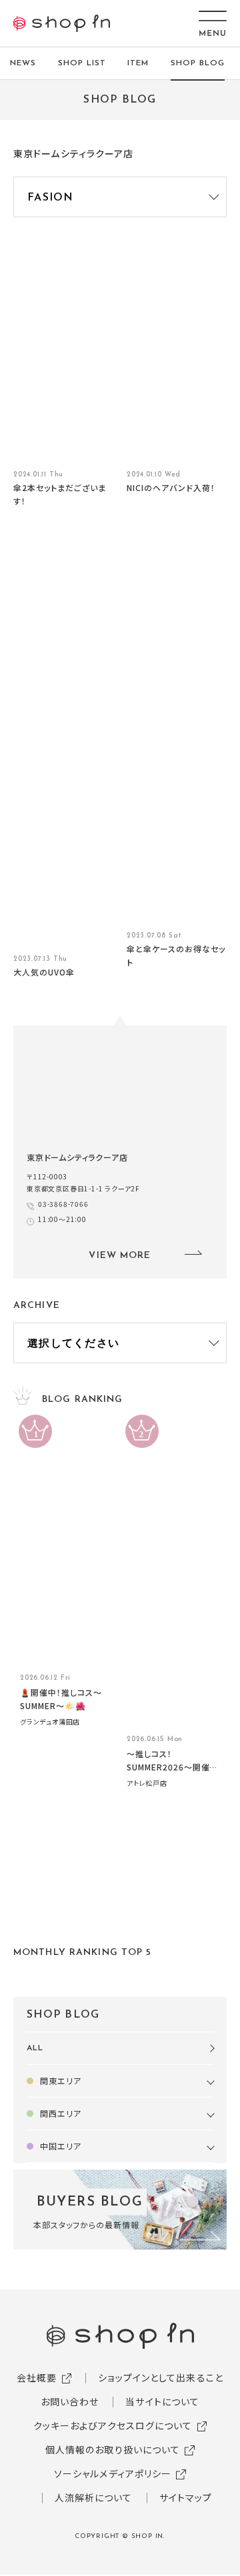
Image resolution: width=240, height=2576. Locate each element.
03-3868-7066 (63, 1204)
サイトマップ (186, 2497)
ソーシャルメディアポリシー (113, 2473)
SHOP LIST (82, 63)
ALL (35, 2048)
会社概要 (37, 2377)
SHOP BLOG (198, 63)
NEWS (23, 63)
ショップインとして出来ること (161, 2377)
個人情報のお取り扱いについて (113, 2449)
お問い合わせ (70, 2401)
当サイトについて (162, 2401)
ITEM (138, 63)
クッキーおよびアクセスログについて (113, 2425)
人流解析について (94, 2497)
